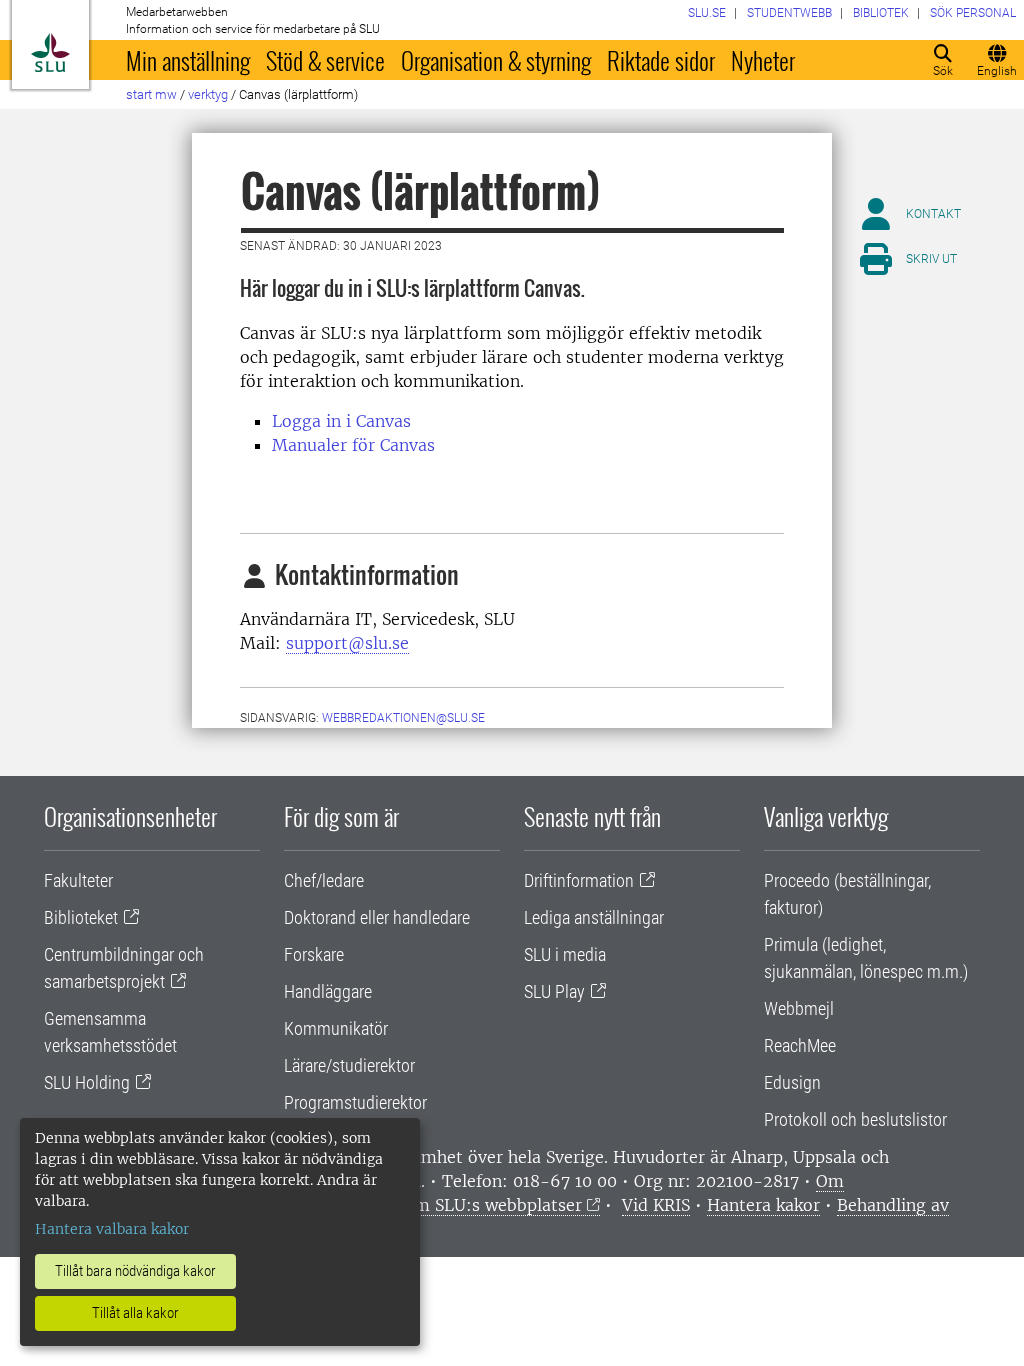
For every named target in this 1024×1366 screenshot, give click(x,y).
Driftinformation (579, 880)
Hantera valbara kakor (112, 1229)
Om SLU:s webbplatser (492, 1205)
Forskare (314, 954)
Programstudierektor (355, 1102)
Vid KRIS (656, 1205)
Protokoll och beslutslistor (855, 1119)
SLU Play (554, 991)
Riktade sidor (661, 60)
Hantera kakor (763, 1205)
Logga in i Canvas (341, 421)
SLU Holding (87, 1082)
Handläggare (328, 991)
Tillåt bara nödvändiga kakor (135, 1271)
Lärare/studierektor (349, 1065)
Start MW (151, 94)
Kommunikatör (336, 1028)
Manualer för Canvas (353, 445)
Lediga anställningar (594, 917)
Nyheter (763, 60)
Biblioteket (81, 917)
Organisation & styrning (496, 60)
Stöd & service (325, 60)
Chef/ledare (324, 880)
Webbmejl (799, 1008)
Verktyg (208, 94)
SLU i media (565, 954)
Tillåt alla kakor (135, 1313)
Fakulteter (78, 880)
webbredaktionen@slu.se (403, 718)
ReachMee (800, 1045)
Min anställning (188, 60)
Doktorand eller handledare (377, 917)
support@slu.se (347, 643)
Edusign (792, 1082)
